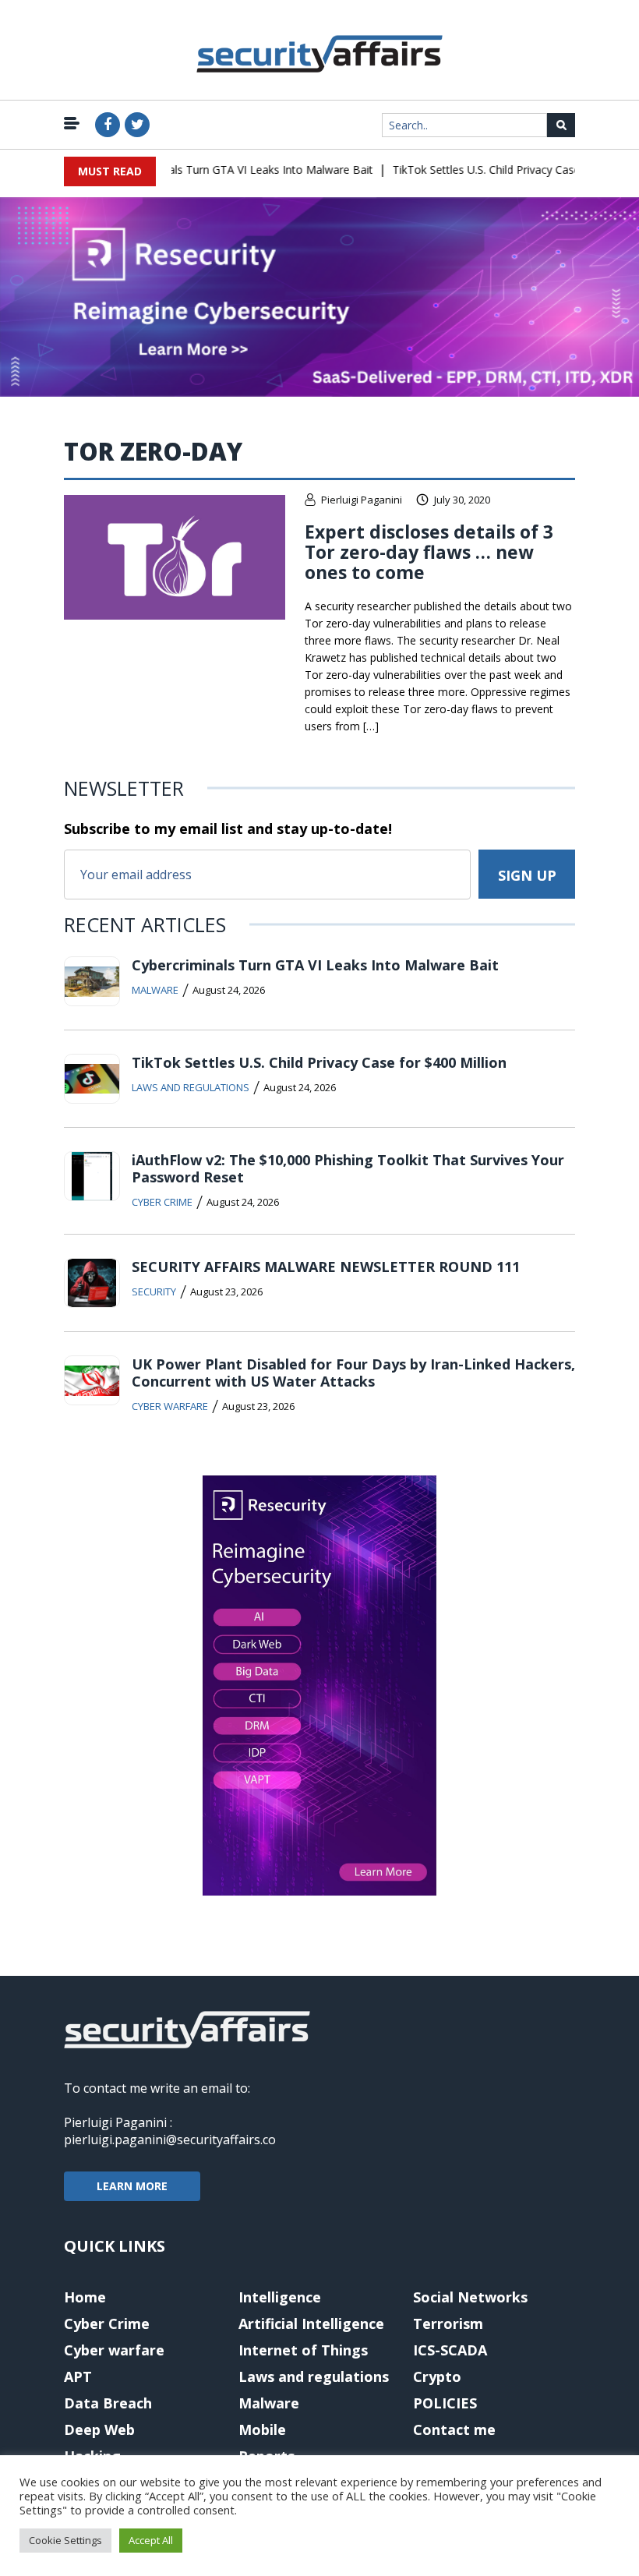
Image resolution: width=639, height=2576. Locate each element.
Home (85, 2297)
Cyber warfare (170, 1406)
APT (78, 2376)
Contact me (454, 2429)
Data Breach (108, 2403)
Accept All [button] (151, 2540)
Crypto (437, 2376)
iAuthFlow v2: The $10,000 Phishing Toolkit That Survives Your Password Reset (348, 1168)
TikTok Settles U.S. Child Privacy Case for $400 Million (319, 1062)
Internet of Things (303, 2350)
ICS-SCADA (450, 2350)
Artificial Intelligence (311, 2323)
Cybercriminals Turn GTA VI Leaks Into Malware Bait (224, 170)
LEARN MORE (132, 2186)
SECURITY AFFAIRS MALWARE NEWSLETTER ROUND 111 (326, 1267)
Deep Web (99, 2429)
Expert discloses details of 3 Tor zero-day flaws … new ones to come (429, 552)
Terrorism (448, 2323)
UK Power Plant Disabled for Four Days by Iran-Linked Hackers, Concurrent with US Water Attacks (353, 1373)
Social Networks (470, 2297)
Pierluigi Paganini (362, 500)
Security (154, 1292)
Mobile (262, 2429)
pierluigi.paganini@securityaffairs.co (170, 2140)
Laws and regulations (191, 1087)
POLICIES (445, 2403)
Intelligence (280, 2297)
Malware (155, 990)
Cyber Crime (162, 1202)
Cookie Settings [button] (65, 2540)
